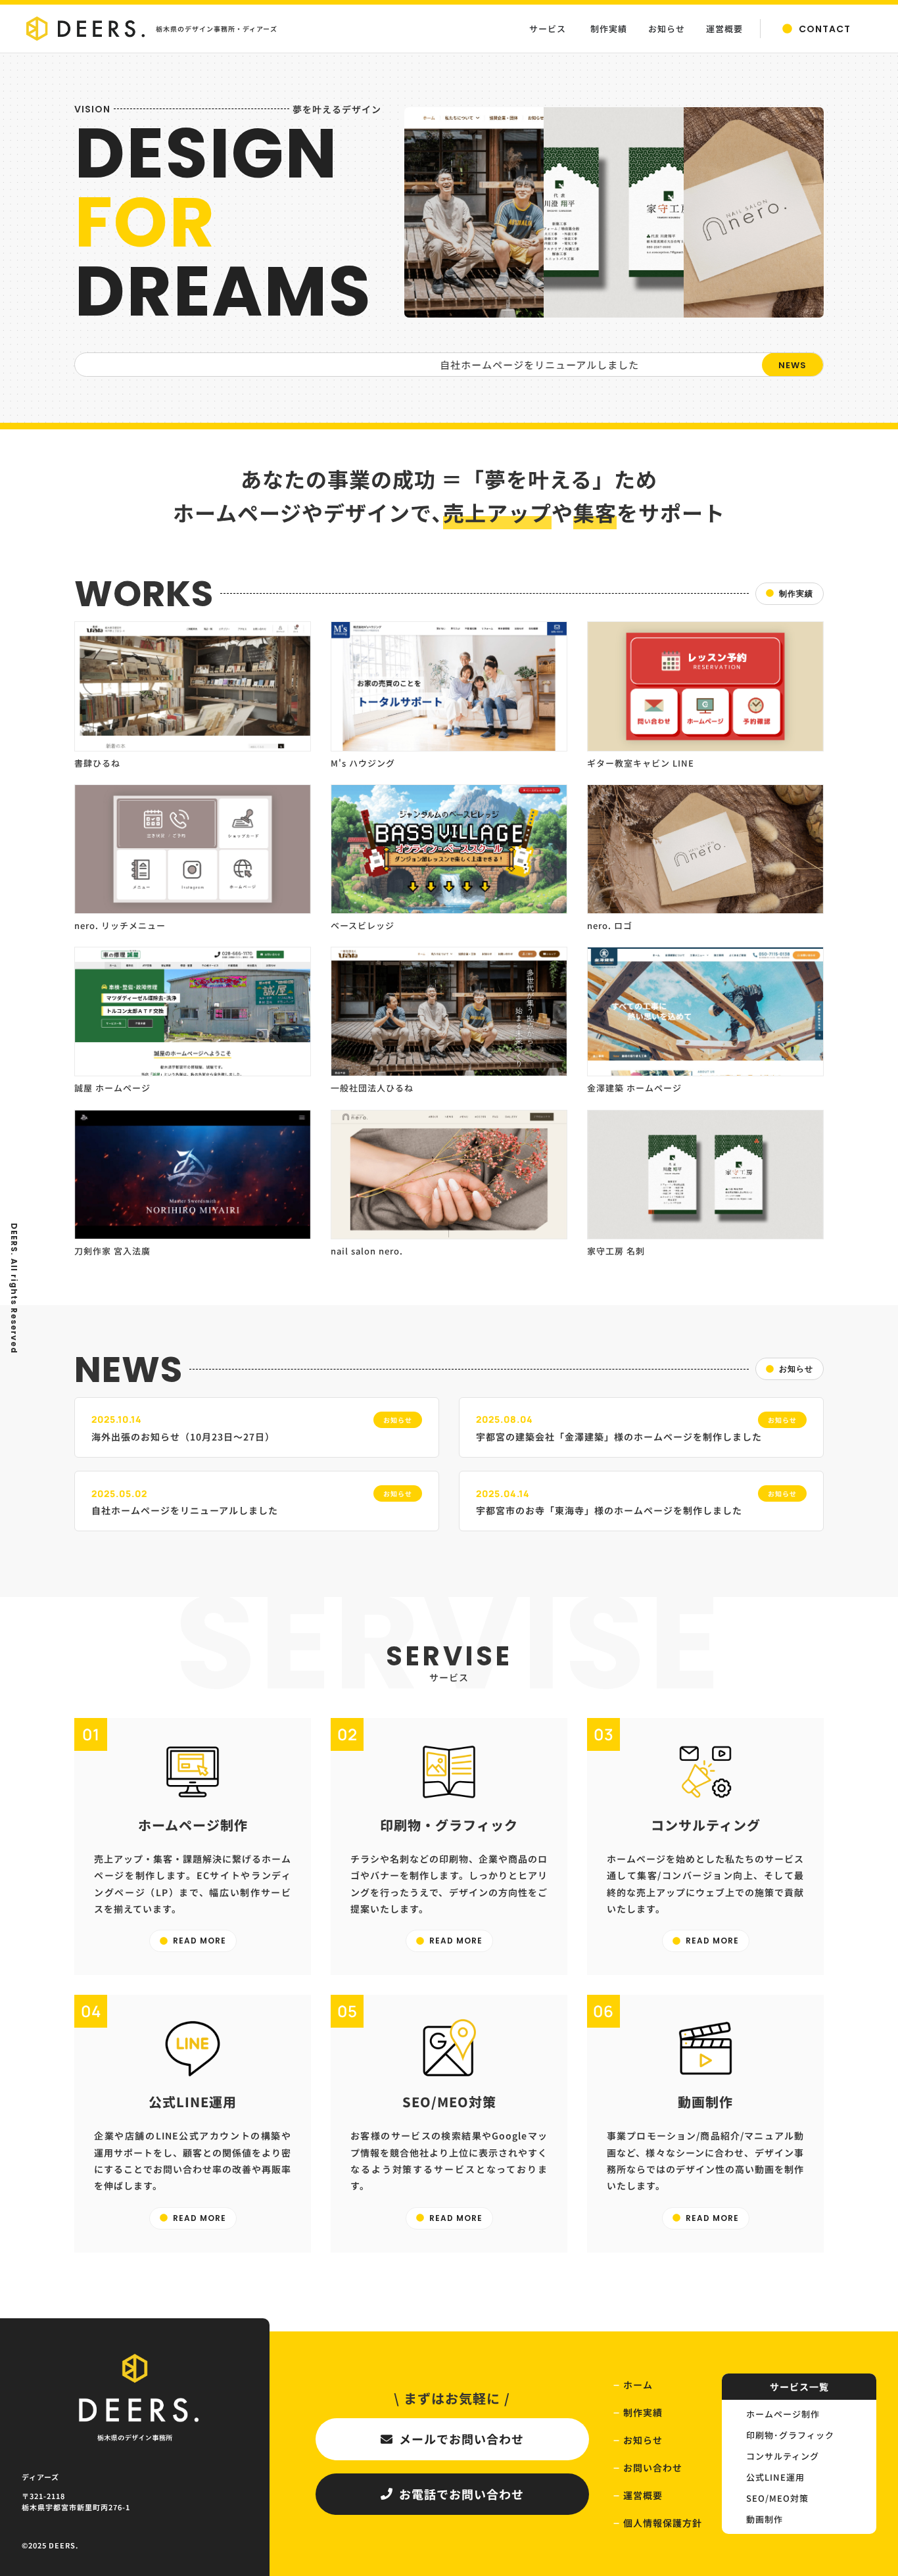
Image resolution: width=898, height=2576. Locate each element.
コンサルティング (783, 2456)
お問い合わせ (653, 2468)
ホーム (638, 2385)
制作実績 (643, 2412)
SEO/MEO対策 (777, 2498)
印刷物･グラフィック (790, 2435)
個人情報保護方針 (663, 2523)
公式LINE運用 (775, 2477)
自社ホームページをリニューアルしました (482, 365)
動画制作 (765, 2519)
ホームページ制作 (783, 2414)
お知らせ (643, 2440)
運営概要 (643, 2495)
